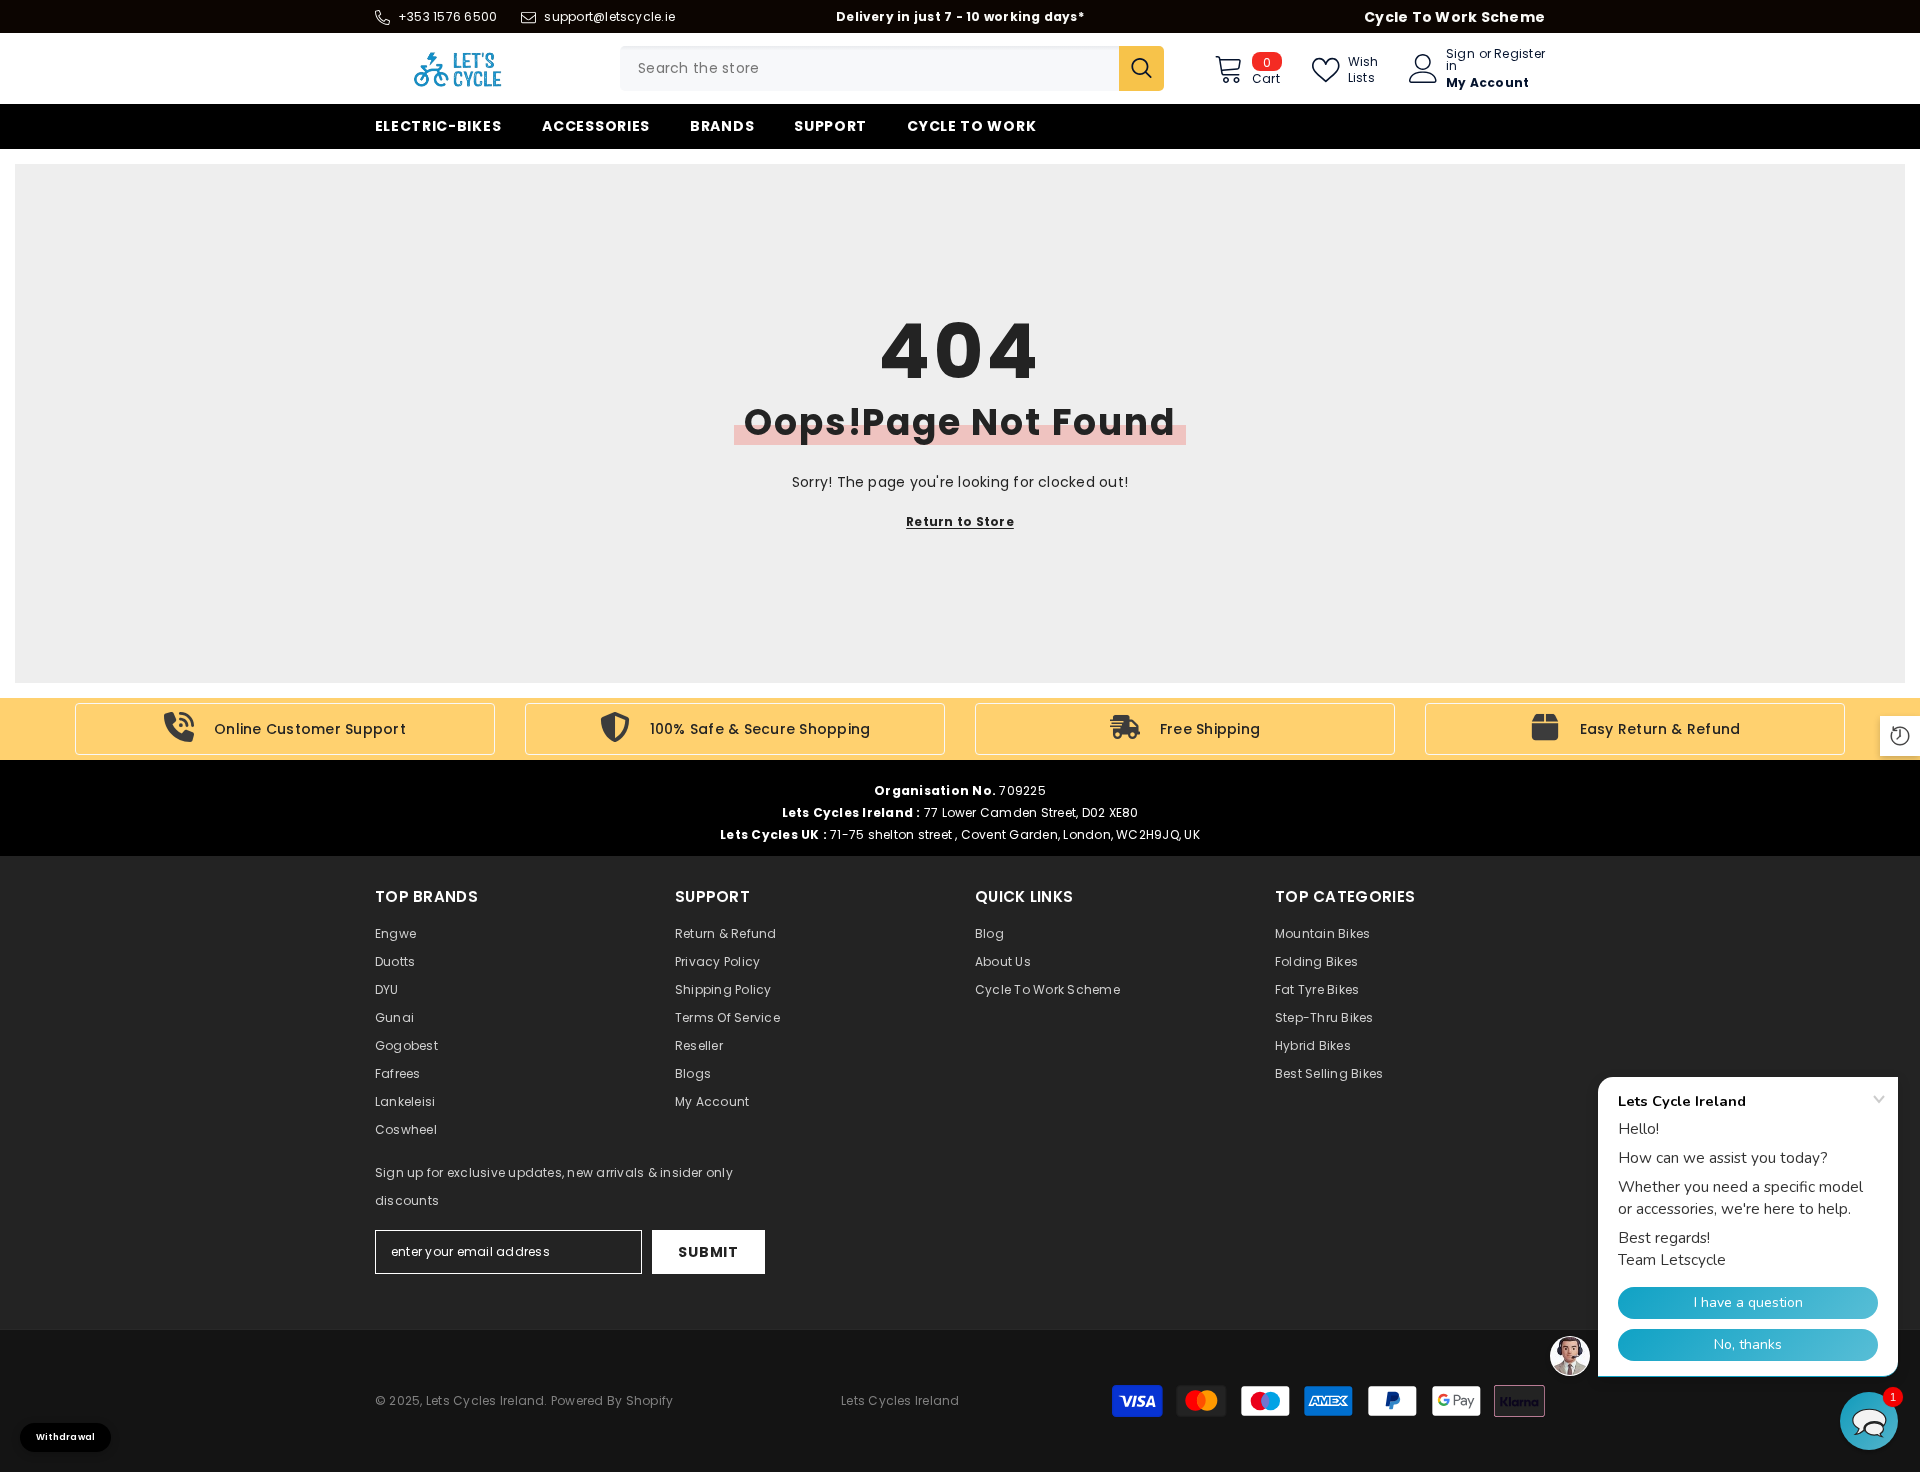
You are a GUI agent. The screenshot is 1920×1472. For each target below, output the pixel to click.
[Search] (892, 68)
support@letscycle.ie (609, 16)
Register (1519, 55)
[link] (285, 729)
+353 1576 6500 (447, 16)
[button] (1869, 1421)
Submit (708, 1252)
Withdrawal (65, 1437)
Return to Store (960, 521)
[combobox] (869, 68)
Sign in (1460, 60)
